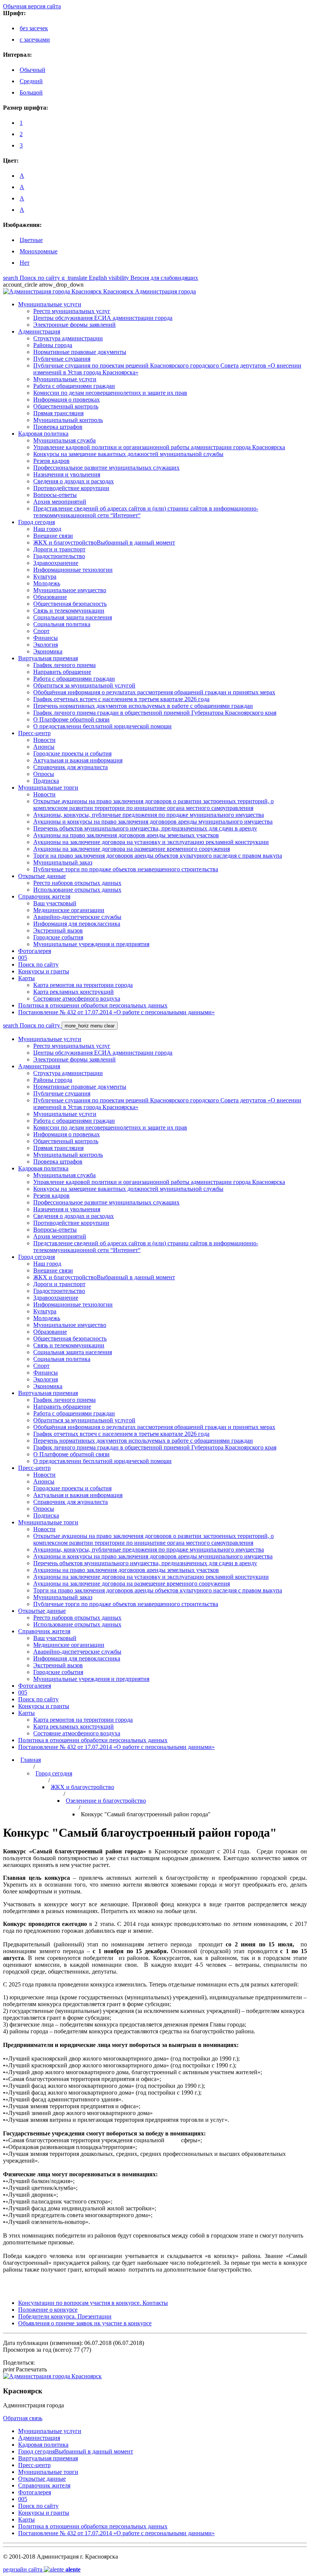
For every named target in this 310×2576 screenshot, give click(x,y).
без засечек (34, 28)
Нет (25, 263)
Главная (31, 1760)
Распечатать (25, 2369)
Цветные (31, 240)
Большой (31, 92)
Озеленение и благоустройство (106, 1801)
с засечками (35, 40)
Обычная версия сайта (32, 6)
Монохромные (39, 251)
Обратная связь (23, 2418)
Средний (31, 81)
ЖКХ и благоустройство (82, 1787)
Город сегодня (54, 1773)
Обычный (33, 70)
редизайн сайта (42, 2569)
